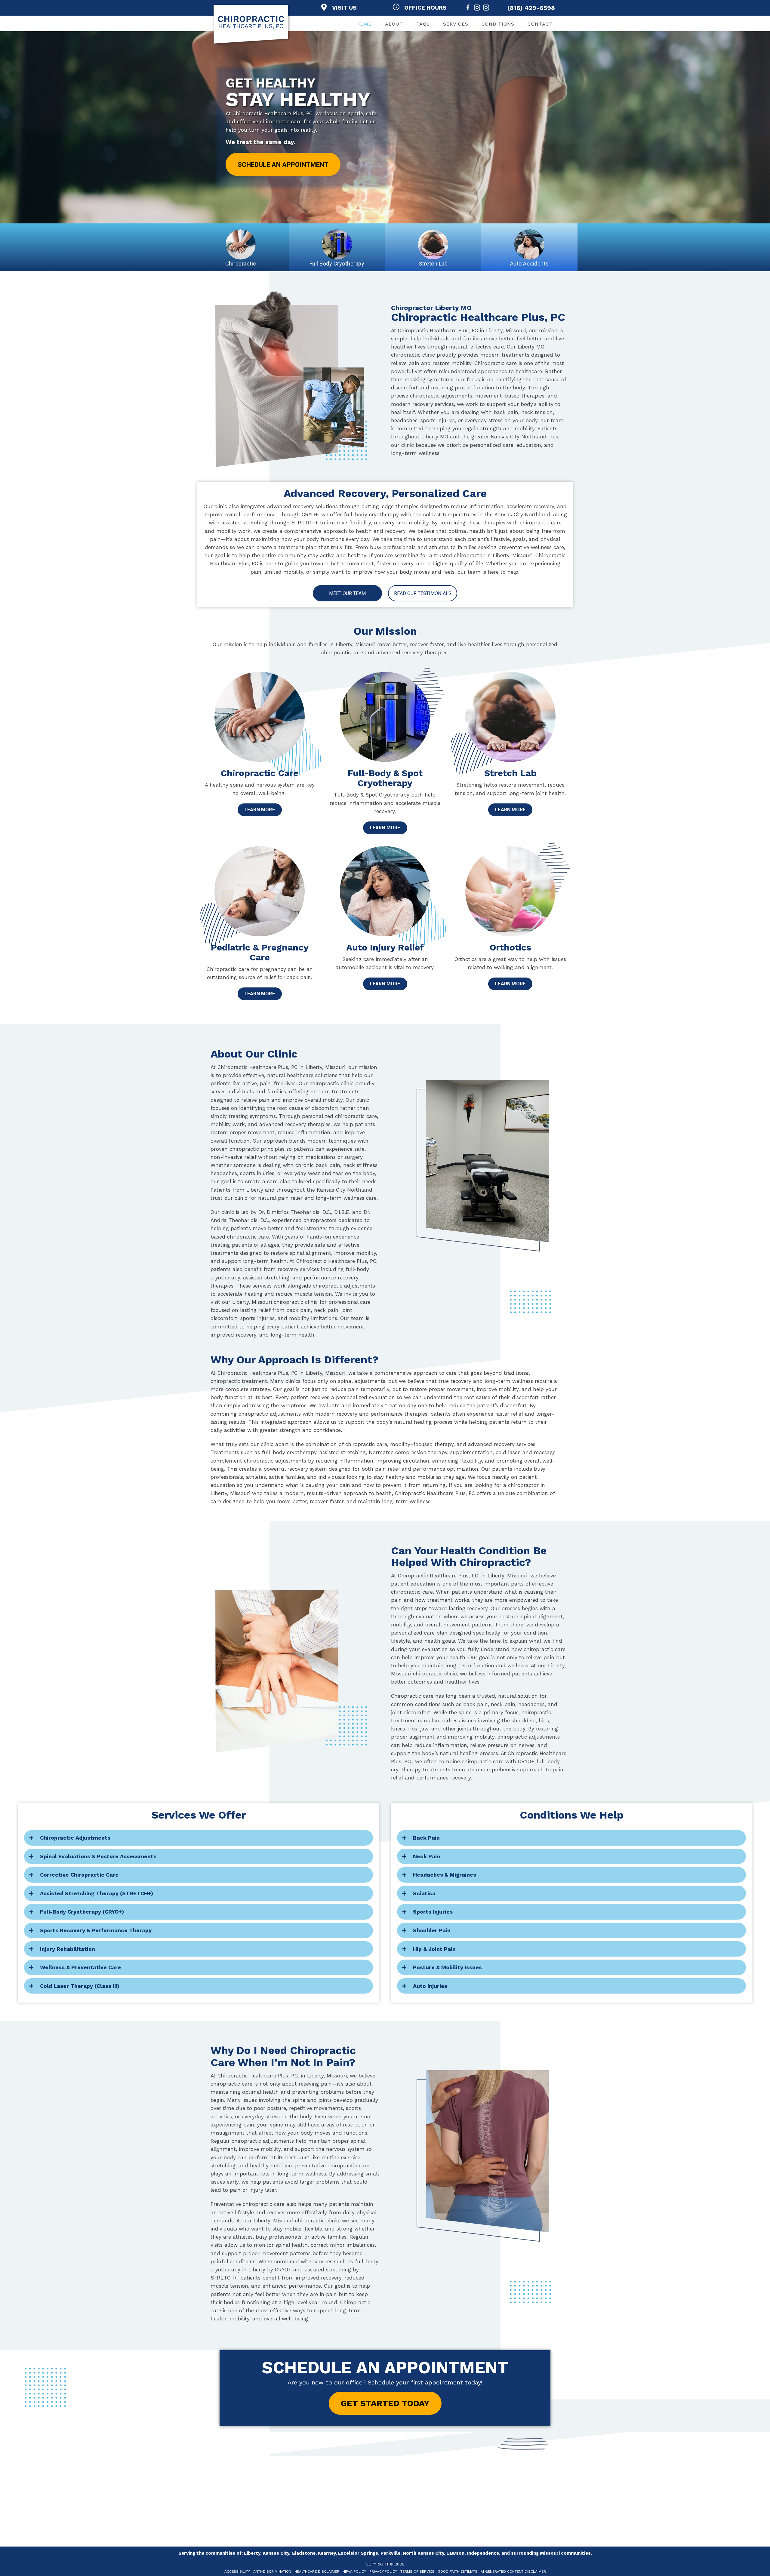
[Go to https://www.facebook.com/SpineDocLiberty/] (468, 9)
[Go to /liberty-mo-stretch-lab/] (510, 784)
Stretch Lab (433, 264)
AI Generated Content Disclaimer (513, 2571)
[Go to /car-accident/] (385, 958)
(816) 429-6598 (531, 8)
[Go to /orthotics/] (510, 958)
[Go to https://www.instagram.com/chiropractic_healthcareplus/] (477, 9)
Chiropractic (241, 264)
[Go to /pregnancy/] (260, 963)
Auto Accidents (530, 264)
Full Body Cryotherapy (337, 264)
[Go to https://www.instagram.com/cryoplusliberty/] (486, 9)
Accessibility (237, 2571)
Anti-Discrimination (272, 2571)
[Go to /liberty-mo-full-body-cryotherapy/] (385, 793)
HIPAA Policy (354, 2571)
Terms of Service (417, 2571)
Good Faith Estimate (457, 2571)
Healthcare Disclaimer (317, 2571)
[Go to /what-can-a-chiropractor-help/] (260, 784)
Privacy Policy (383, 2571)
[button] (283, 164)
